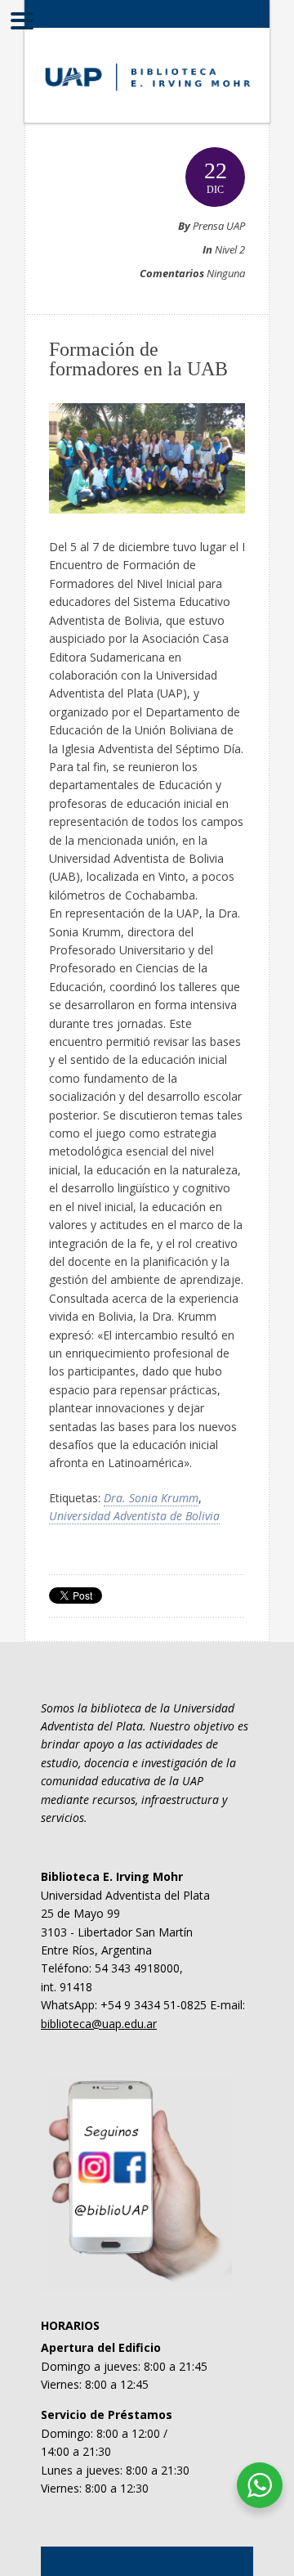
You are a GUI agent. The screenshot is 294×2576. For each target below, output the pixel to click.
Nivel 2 (230, 249)
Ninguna (226, 273)
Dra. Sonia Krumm (151, 1498)
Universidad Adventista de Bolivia (134, 1516)
